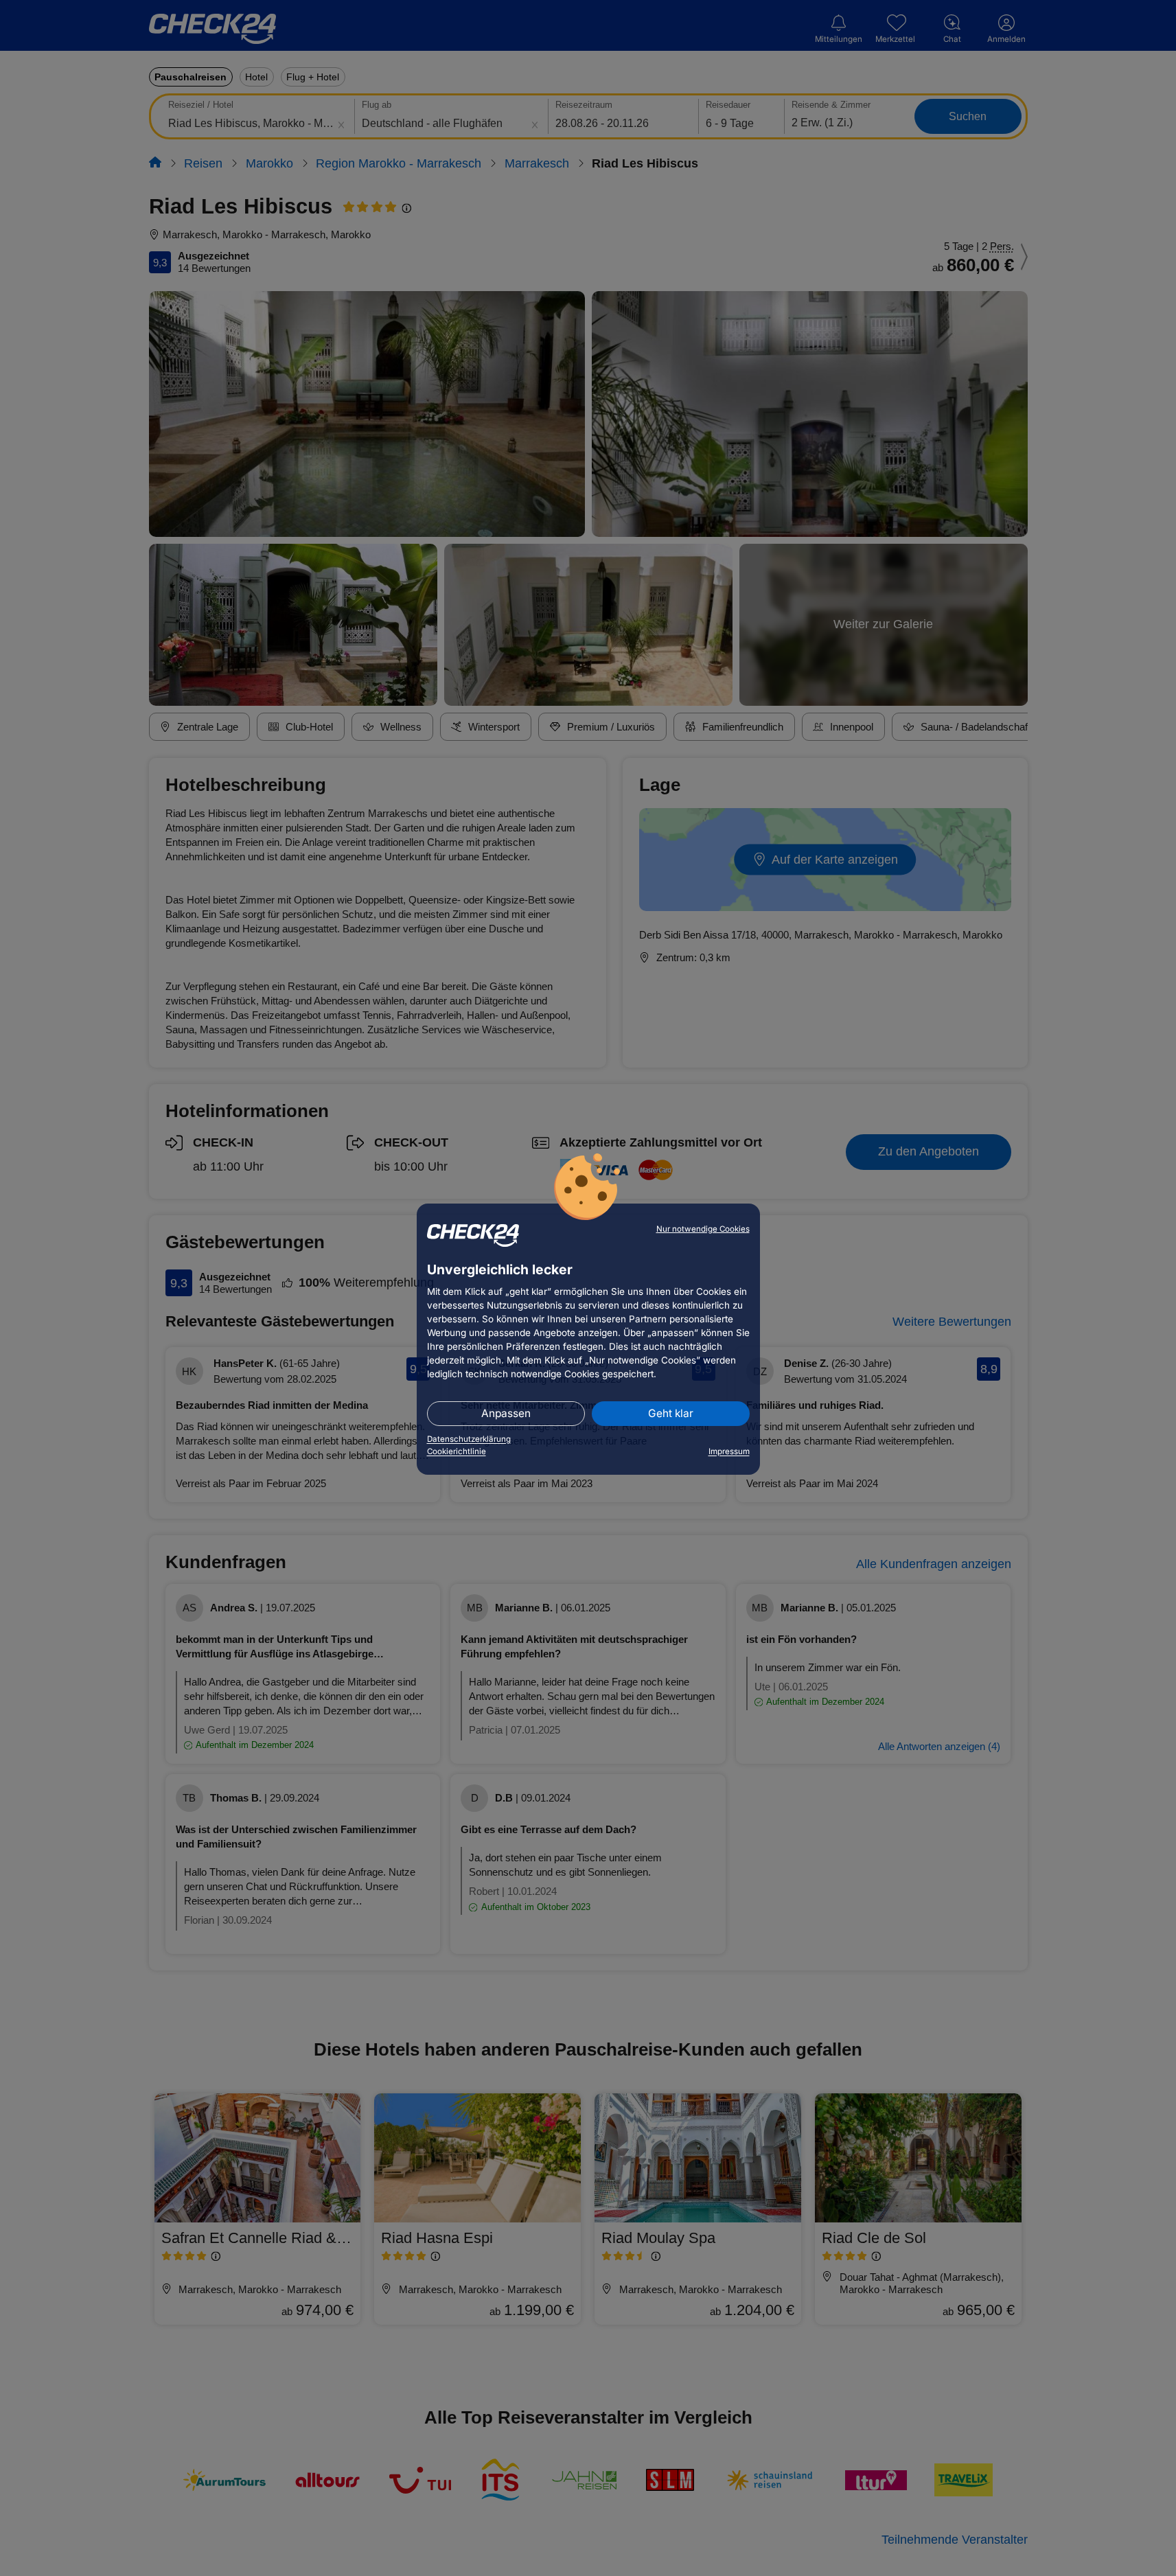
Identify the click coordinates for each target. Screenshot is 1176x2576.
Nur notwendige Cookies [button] (703, 1229)
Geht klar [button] (671, 1413)
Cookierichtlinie (457, 1451)
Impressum (729, 1451)
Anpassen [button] (506, 1413)
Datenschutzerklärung (469, 1439)
